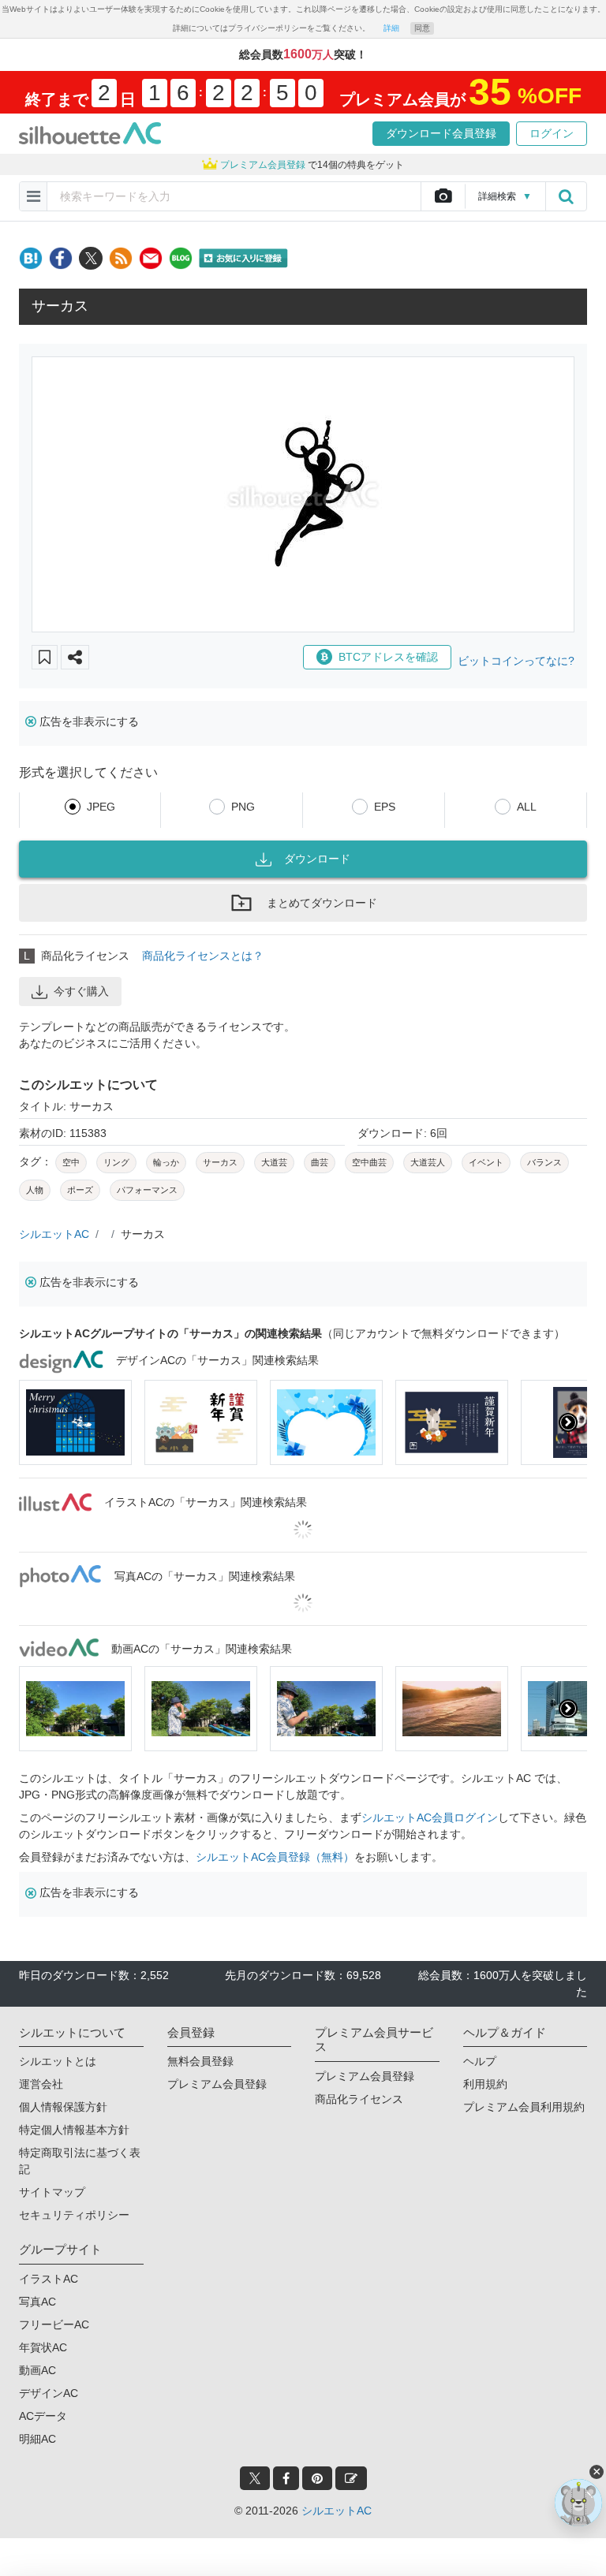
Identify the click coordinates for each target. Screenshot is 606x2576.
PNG (243, 807)
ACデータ (43, 2416)
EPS (385, 807)
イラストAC (49, 2279)
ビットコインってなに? (516, 661)
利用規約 (485, 2084)
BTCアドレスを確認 (388, 657)
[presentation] (38, 1422)
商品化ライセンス (359, 2099)
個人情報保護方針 (63, 2107)
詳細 (391, 28)
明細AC (37, 2439)
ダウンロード (317, 859)
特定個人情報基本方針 (74, 2130)
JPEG (101, 807)
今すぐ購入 (81, 991)
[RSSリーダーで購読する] (121, 258)
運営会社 (41, 2084)
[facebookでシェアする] (61, 258)
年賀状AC (43, 2347)
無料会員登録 (200, 2061)
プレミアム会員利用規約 (524, 2107)
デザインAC (49, 2393)
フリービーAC (54, 2324)
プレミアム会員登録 (217, 2084)
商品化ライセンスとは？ (203, 956)
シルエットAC (54, 1234)
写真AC (37, 2302)
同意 (422, 28)
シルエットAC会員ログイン (430, 1817)
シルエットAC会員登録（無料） (275, 1857)
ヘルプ (480, 2061)
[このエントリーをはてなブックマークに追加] (31, 258)
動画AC (37, 2370)
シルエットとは (58, 2061)
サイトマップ (52, 2192)
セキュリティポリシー (74, 2215)
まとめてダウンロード (322, 903)
